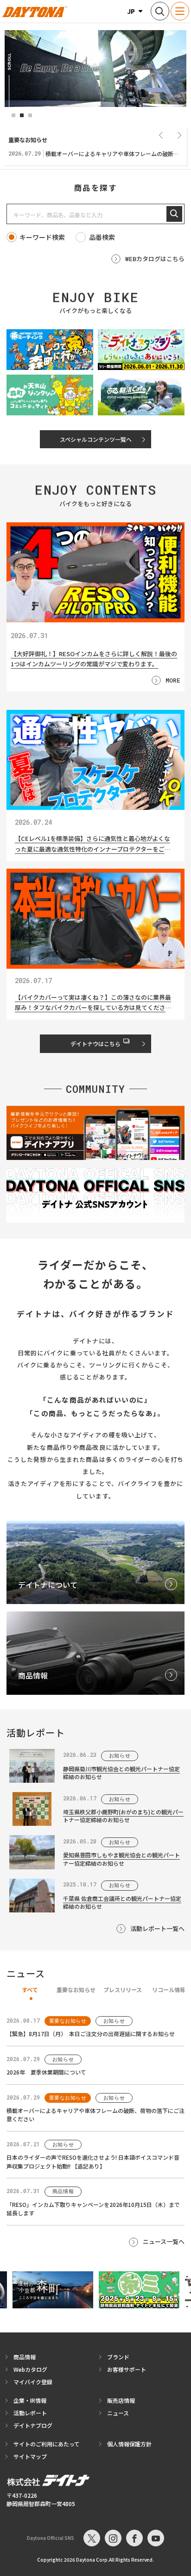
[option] (95, 69)
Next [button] (179, 135)
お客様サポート (127, 2369)
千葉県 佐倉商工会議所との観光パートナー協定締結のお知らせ (122, 1902)
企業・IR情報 (30, 2400)
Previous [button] (161, 135)
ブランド (118, 2357)
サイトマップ (30, 2456)
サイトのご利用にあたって (47, 2444)
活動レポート (30, 2413)
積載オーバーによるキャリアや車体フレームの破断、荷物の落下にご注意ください (95, 2115)
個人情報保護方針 (129, 2444)
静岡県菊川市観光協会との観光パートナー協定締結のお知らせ (121, 1773)
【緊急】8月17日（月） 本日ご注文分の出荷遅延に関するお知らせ (91, 2034)
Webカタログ (30, 2369)
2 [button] (22, 115)
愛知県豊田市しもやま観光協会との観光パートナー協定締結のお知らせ (121, 1859)
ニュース (118, 2413)
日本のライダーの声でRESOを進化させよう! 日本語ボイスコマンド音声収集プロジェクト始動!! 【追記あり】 (93, 2162)
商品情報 (25, 2357)
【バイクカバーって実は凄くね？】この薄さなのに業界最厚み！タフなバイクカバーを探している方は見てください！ (93, 1003)
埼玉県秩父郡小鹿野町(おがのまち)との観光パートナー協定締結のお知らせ (123, 1816)
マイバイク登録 (33, 2382)
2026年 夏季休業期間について (46, 2072)
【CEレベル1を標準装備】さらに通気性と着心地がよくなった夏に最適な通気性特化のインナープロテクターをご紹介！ (93, 844)
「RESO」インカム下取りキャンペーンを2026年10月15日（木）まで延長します (93, 2209)
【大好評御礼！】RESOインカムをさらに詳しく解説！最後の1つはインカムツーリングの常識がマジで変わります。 (94, 658)
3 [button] (30, 115)
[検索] (174, 214)
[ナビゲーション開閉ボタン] (180, 11)
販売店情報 (121, 2400)
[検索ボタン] (160, 11)
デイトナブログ (33, 2425)
